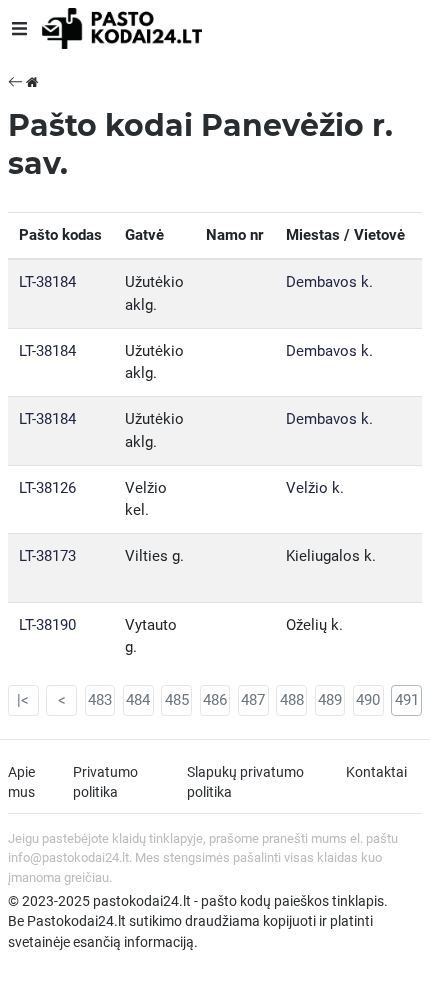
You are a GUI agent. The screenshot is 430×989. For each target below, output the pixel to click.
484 (138, 700)
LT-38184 (47, 282)
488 (292, 700)
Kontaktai (376, 772)
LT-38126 (47, 488)
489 (330, 700)
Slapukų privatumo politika (245, 782)
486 (215, 700)
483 (100, 700)
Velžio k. (315, 488)
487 (253, 700)
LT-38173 (47, 556)
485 (177, 700)
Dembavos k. (329, 282)
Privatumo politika (105, 782)
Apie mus (21, 782)
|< (23, 700)
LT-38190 (47, 625)
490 (368, 700)
